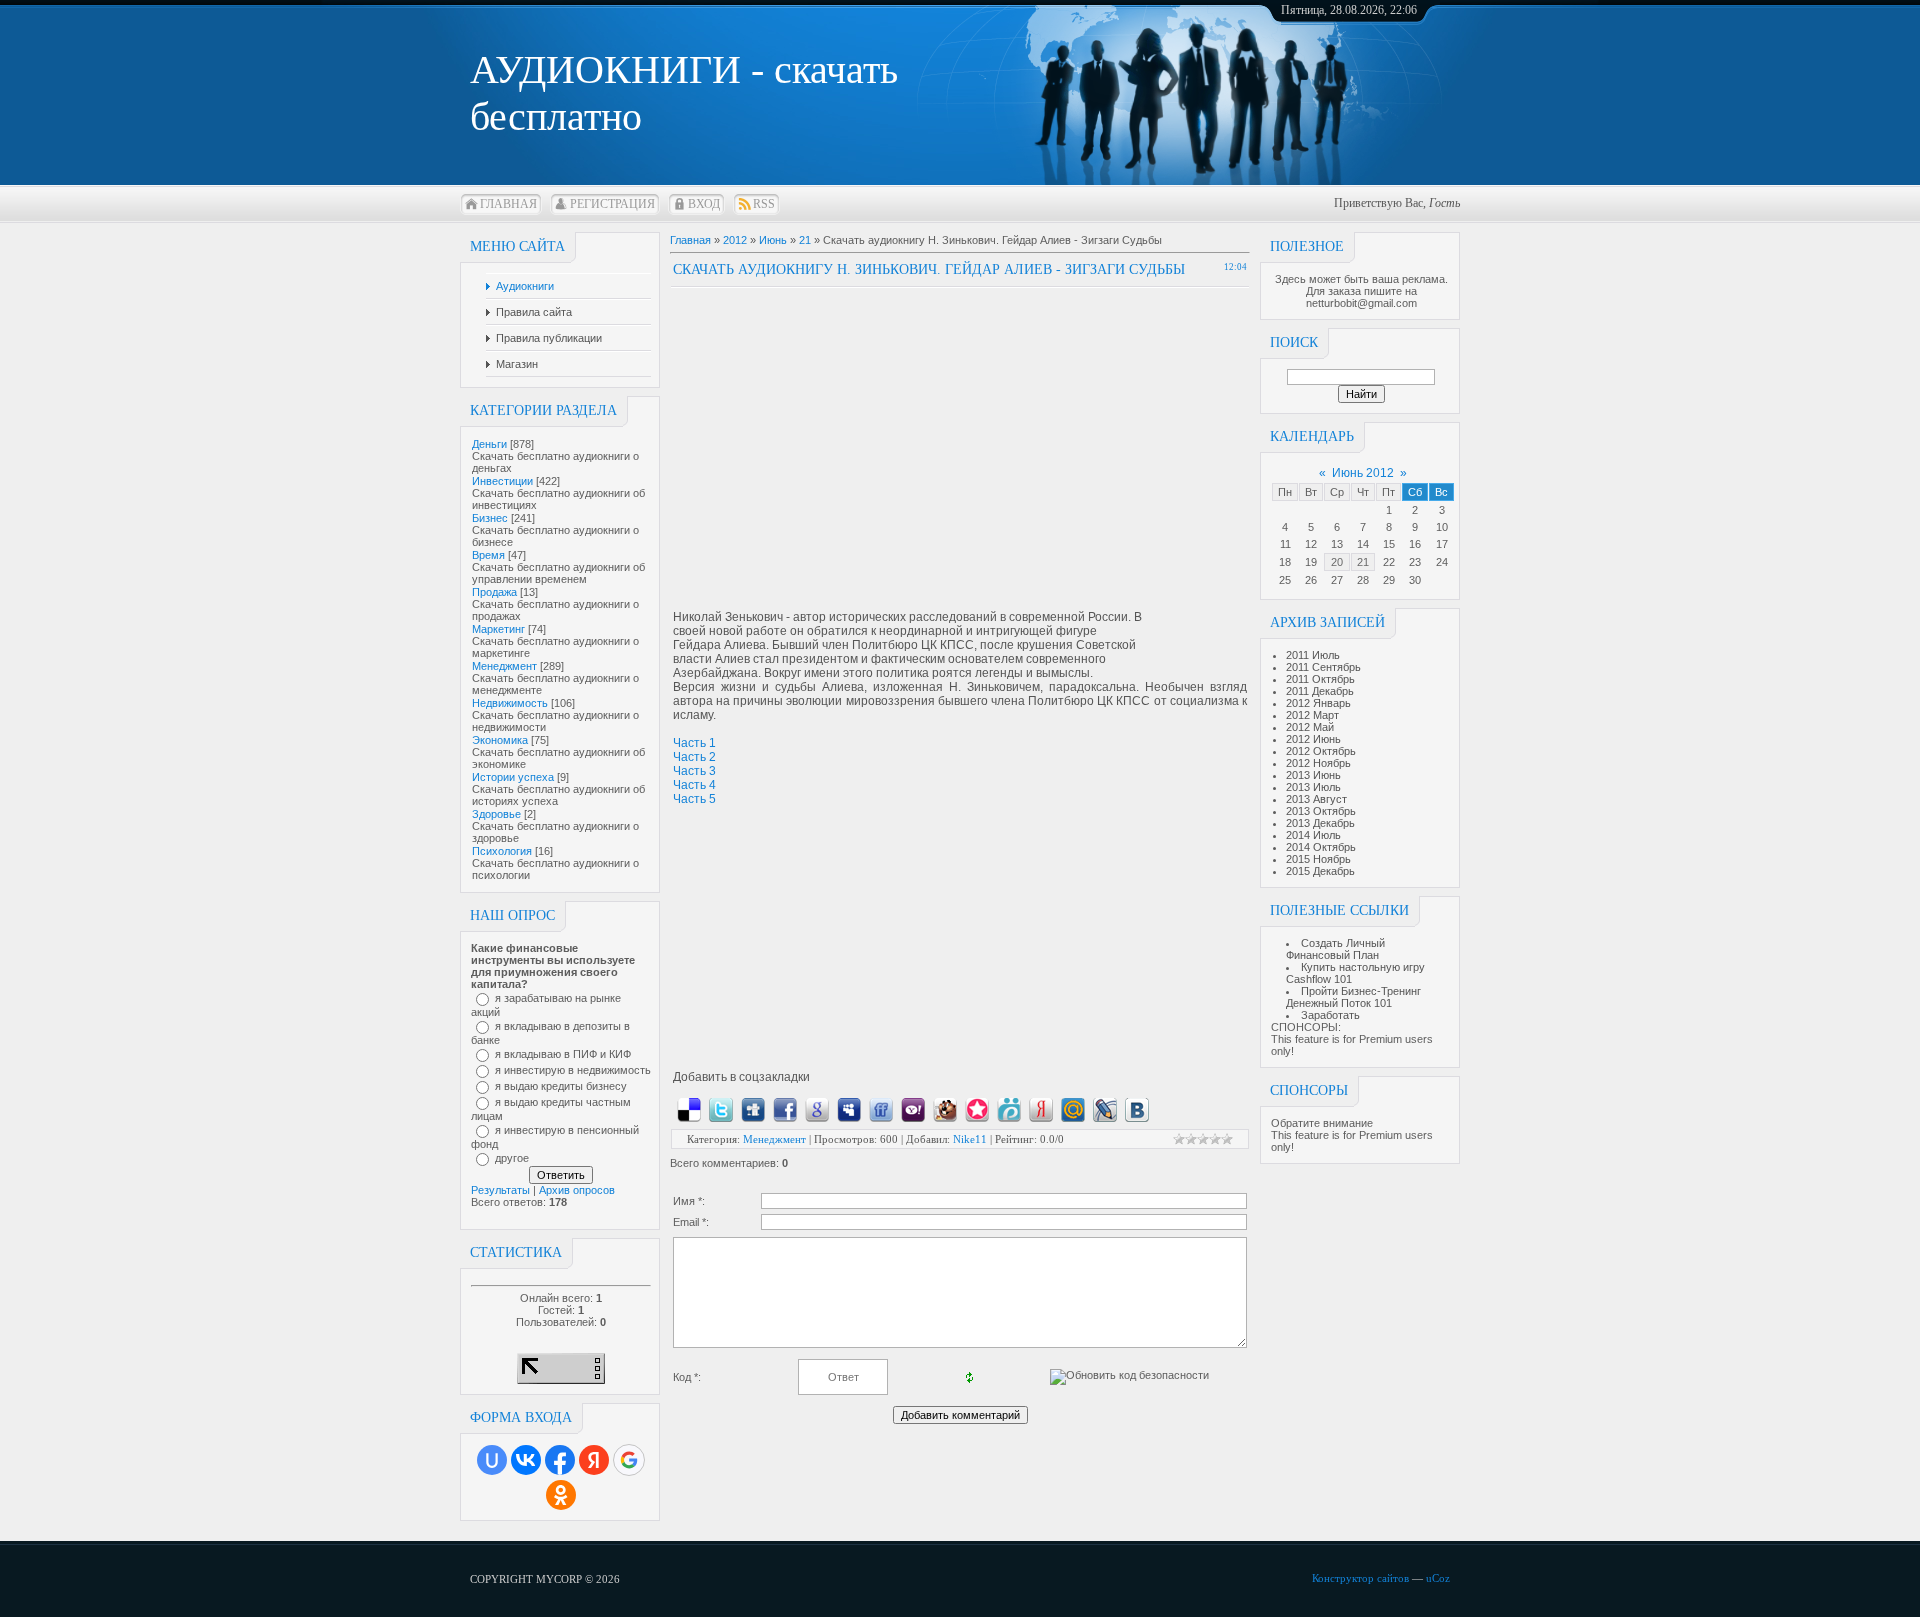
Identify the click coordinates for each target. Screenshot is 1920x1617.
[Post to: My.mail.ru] (1073, 1109)
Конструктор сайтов (1360, 1578)
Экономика (500, 740)
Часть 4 (694, 785)
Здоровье (496, 814)
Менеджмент (504, 666)
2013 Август (1316, 799)
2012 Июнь (1313, 739)
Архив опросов (577, 1190)
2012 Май (1310, 727)
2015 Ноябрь (1318, 859)
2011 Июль (1313, 655)
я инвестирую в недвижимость (573, 1070)
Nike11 (970, 1139)
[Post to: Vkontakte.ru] (1137, 1109)
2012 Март (1312, 715)
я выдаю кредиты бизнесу (561, 1086)
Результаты (500, 1190)
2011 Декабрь (1320, 691)
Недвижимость (510, 703)
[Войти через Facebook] (560, 1460)
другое (512, 1158)
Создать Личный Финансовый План (1335, 949)
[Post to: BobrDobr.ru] (945, 1109)
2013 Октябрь (1321, 811)
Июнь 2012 (1363, 473)
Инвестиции (502, 481)
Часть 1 (694, 743)
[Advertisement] (841, 428)
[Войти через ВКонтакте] (526, 1460)
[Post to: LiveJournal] (1105, 1109)
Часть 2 (694, 757)
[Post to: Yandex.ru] (1041, 1109)
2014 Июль (1313, 835)
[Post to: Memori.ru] (977, 1109)
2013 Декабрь (1320, 823)
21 (1363, 562)
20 (1337, 562)
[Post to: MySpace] (849, 1109)
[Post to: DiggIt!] (753, 1109)
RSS (764, 204)
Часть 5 (694, 799)
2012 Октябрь (1321, 751)
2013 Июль (1313, 787)
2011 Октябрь (1320, 679)
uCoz (1438, 1578)
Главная (508, 204)
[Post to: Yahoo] (913, 1109)
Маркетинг (498, 629)
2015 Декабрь (1320, 871)
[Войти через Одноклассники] (561, 1495)
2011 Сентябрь (1323, 667)
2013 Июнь (1313, 775)
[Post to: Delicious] (689, 1109)
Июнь (773, 240)
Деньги (489, 444)
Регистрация (612, 204)
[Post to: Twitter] (721, 1109)
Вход (704, 204)
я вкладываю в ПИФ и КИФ (563, 1054)
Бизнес (490, 518)
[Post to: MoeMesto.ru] (1009, 1109)
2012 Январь (1318, 703)
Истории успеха (513, 777)
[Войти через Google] (629, 1460)
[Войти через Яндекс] (594, 1460)
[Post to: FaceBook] (785, 1109)
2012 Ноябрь (1318, 763)
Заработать (1330, 1015)
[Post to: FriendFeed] (881, 1109)
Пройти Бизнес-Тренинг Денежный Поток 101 (1353, 997)
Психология (502, 851)
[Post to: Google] (817, 1109)
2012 (735, 240)
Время (488, 555)
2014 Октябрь (1321, 847)
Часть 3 (694, 771)
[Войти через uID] (492, 1460)
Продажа (494, 592)
